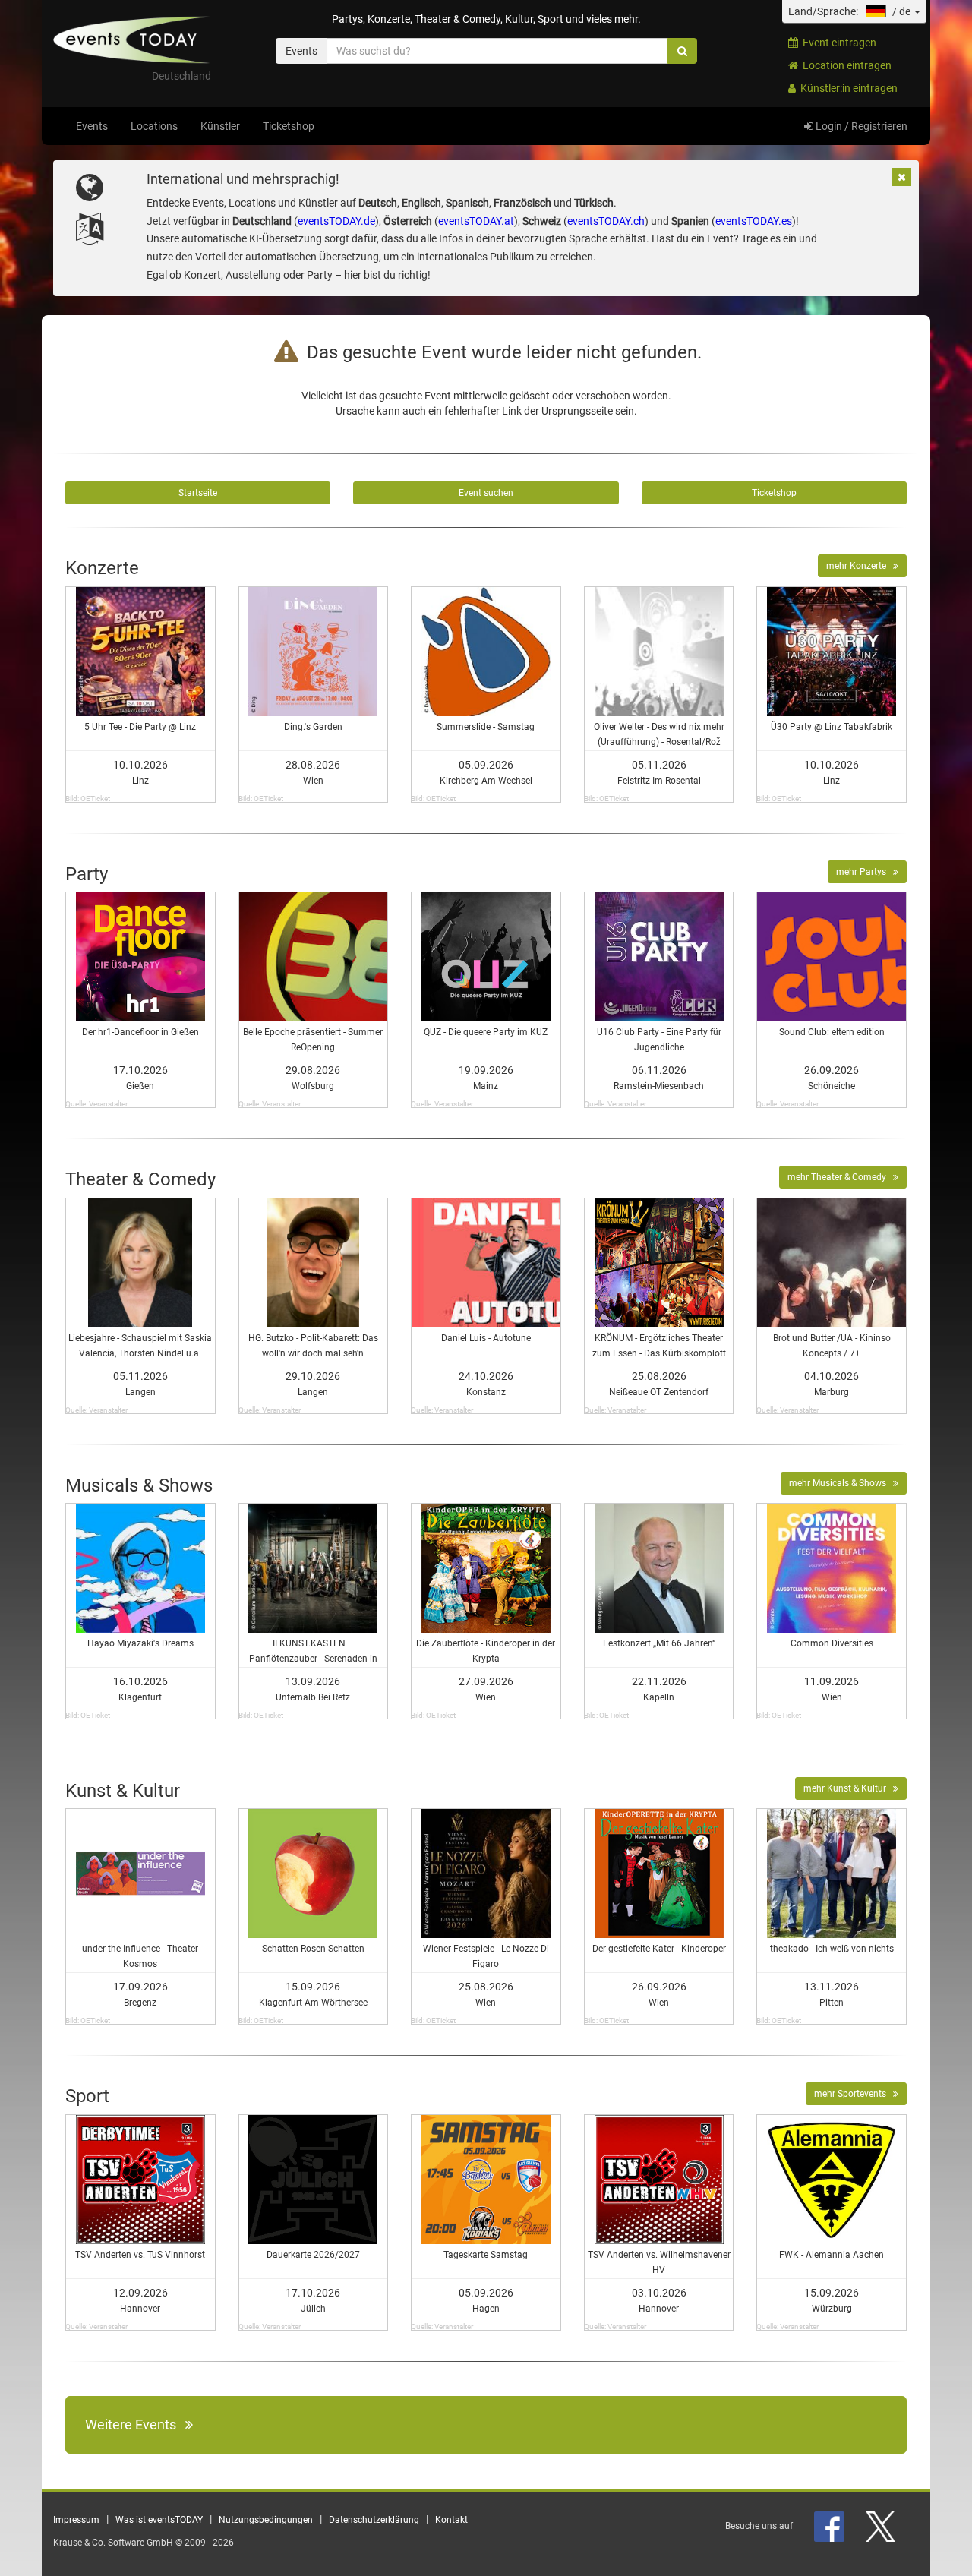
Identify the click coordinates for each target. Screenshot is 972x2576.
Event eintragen (837, 43)
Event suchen (486, 493)
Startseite (198, 493)
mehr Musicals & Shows (841, 1483)
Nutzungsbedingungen (266, 2520)
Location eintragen (845, 65)
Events (92, 126)
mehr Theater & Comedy (840, 1177)
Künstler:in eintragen (847, 88)
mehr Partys (865, 872)
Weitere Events (135, 2424)
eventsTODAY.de (336, 221)
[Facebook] (830, 2526)
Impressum (76, 2520)
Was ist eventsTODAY (159, 2520)
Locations (154, 126)
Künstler (220, 126)
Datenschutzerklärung (374, 2520)
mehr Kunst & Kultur (848, 1788)
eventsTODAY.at (476, 221)
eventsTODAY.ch (606, 221)
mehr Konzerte (860, 566)
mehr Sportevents (854, 2094)
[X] (882, 2526)
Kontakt (451, 2520)
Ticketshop (289, 126)
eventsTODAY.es (754, 221)
